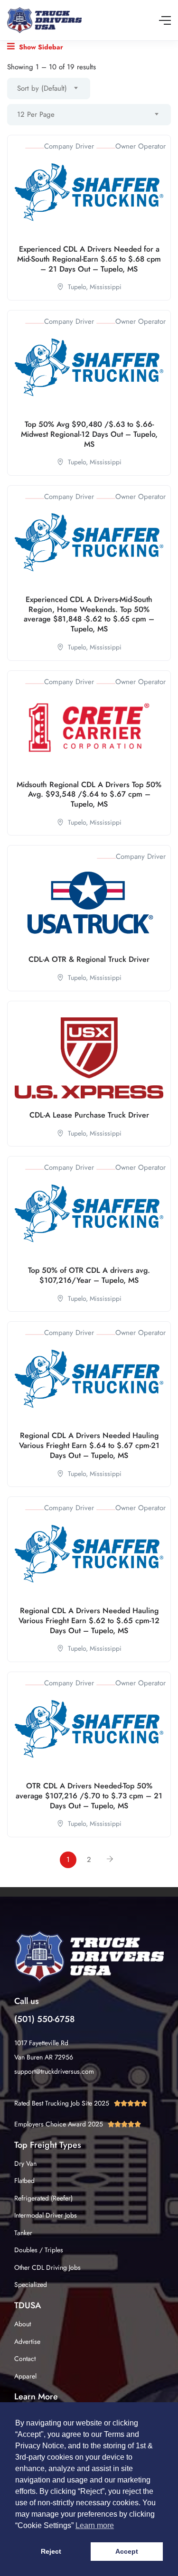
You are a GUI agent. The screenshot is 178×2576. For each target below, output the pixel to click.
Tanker (23, 2233)
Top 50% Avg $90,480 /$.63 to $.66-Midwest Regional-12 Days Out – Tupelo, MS (89, 434)
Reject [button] (51, 2551)
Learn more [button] (95, 2525)
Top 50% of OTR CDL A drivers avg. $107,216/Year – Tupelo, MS (89, 1275)
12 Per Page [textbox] (36, 114)
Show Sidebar (40, 47)
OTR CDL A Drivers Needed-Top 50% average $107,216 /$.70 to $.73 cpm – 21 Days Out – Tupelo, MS (89, 1796)
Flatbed (24, 2181)
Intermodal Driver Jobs (46, 2215)
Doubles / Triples (39, 2250)
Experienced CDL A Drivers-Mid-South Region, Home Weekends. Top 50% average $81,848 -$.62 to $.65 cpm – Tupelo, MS (89, 614)
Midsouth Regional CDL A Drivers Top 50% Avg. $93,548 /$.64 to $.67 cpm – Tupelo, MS (89, 794)
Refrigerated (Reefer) (43, 2198)
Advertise (27, 2341)
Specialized (31, 2285)
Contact (25, 2359)
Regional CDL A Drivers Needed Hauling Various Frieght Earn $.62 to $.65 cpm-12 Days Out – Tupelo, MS (89, 1621)
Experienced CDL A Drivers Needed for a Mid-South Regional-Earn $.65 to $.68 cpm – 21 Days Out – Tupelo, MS (89, 259)
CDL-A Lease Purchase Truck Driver (89, 1115)
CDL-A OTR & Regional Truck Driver (89, 959)
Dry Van (25, 2163)
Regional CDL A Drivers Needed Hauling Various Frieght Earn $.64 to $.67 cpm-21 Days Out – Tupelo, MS (89, 1445)
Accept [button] (127, 2551)
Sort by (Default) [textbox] (42, 88)
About (23, 2324)
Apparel (25, 2376)
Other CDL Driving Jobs (47, 2267)
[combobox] (49, 89)
